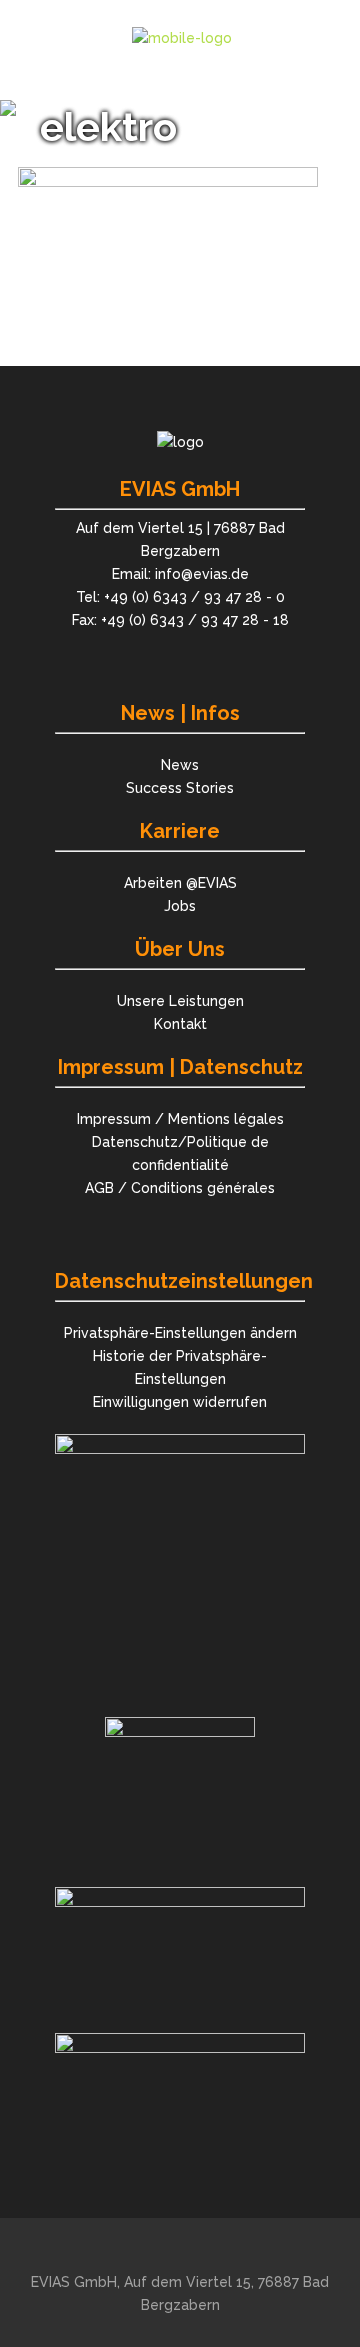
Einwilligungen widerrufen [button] (180, 1402)
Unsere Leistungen (180, 1001)
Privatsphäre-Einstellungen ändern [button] (180, 1333)
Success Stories (180, 788)
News (180, 765)
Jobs (180, 906)
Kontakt (180, 1024)
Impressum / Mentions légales (180, 1119)
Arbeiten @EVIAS (180, 883)
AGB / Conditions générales (180, 1188)
